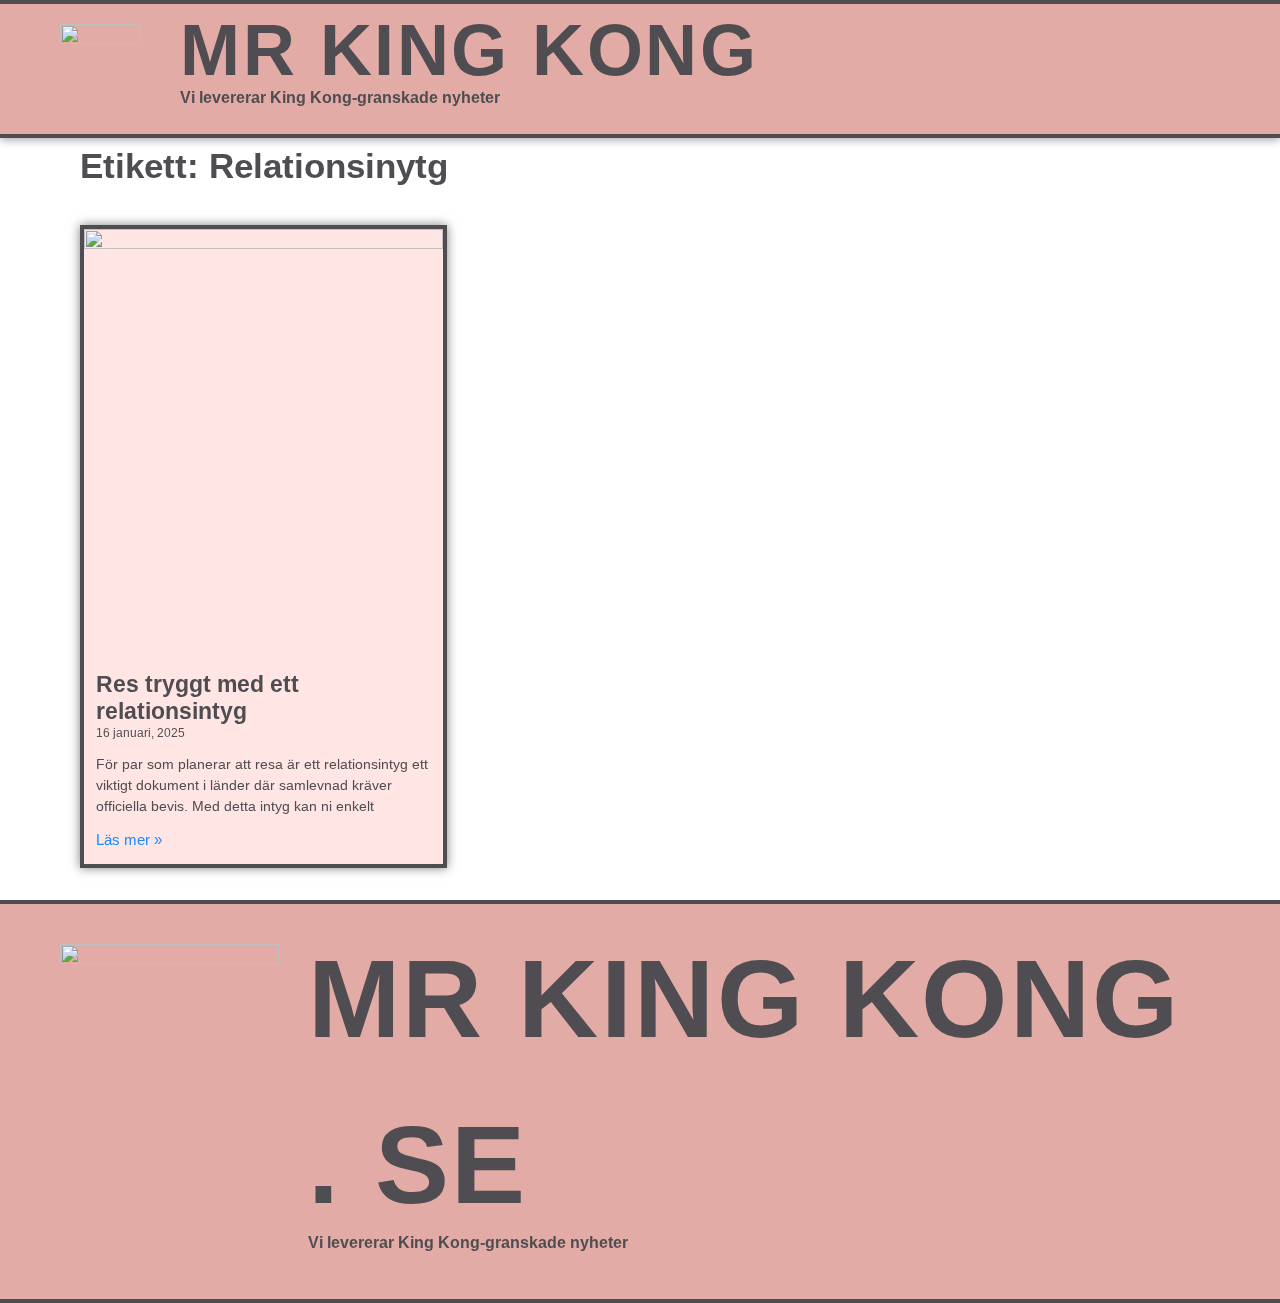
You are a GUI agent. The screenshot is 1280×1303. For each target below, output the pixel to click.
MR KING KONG (469, 50)
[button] (1036, 59)
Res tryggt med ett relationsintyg (197, 698)
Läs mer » (129, 839)
